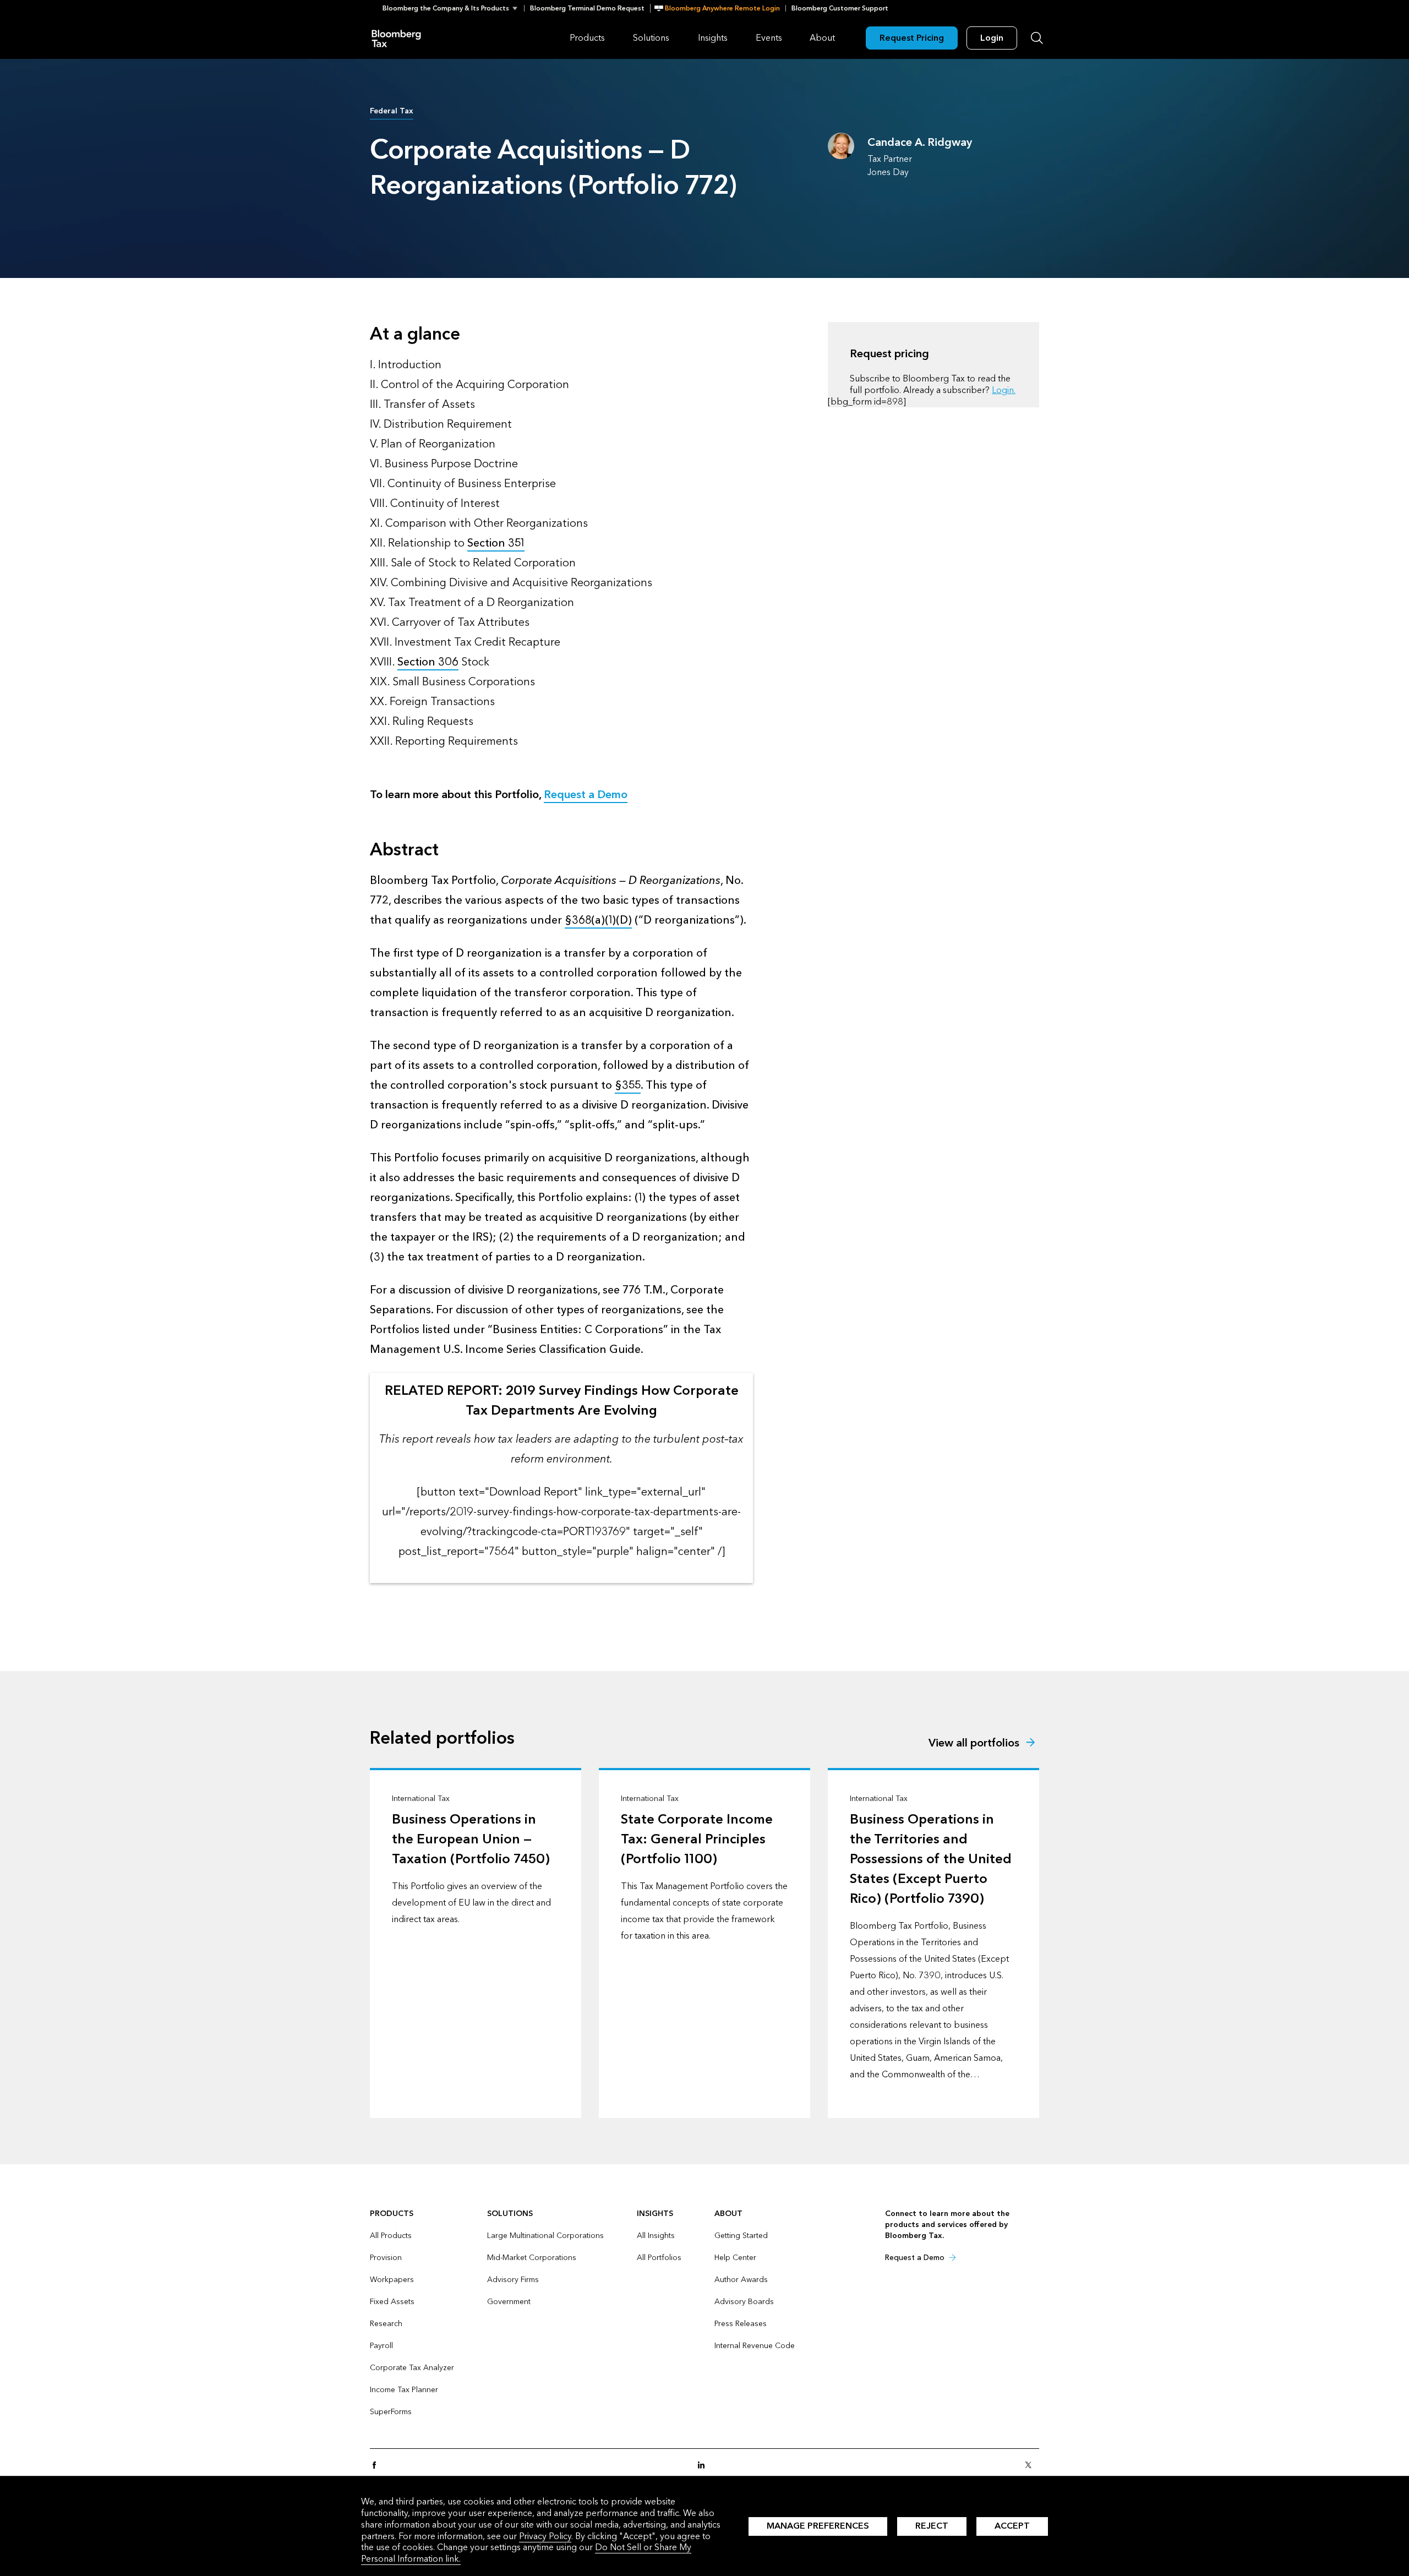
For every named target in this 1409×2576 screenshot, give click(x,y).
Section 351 (496, 543)
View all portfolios (974, 1743)
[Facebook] (378, 2466)
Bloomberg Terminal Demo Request (587, 8)
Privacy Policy (545, 2536)
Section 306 (428, 662)
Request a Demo (586, 795)
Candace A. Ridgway (920, 143)
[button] (453, 8)
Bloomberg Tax (396, 38)
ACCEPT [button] (1012, 2526)
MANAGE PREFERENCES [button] (818, 2526)
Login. (1004, 390)
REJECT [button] (932, 2526)
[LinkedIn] (704, 2466)
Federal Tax (392, 111)
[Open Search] (1037, 38)
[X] (1031, 2466)
